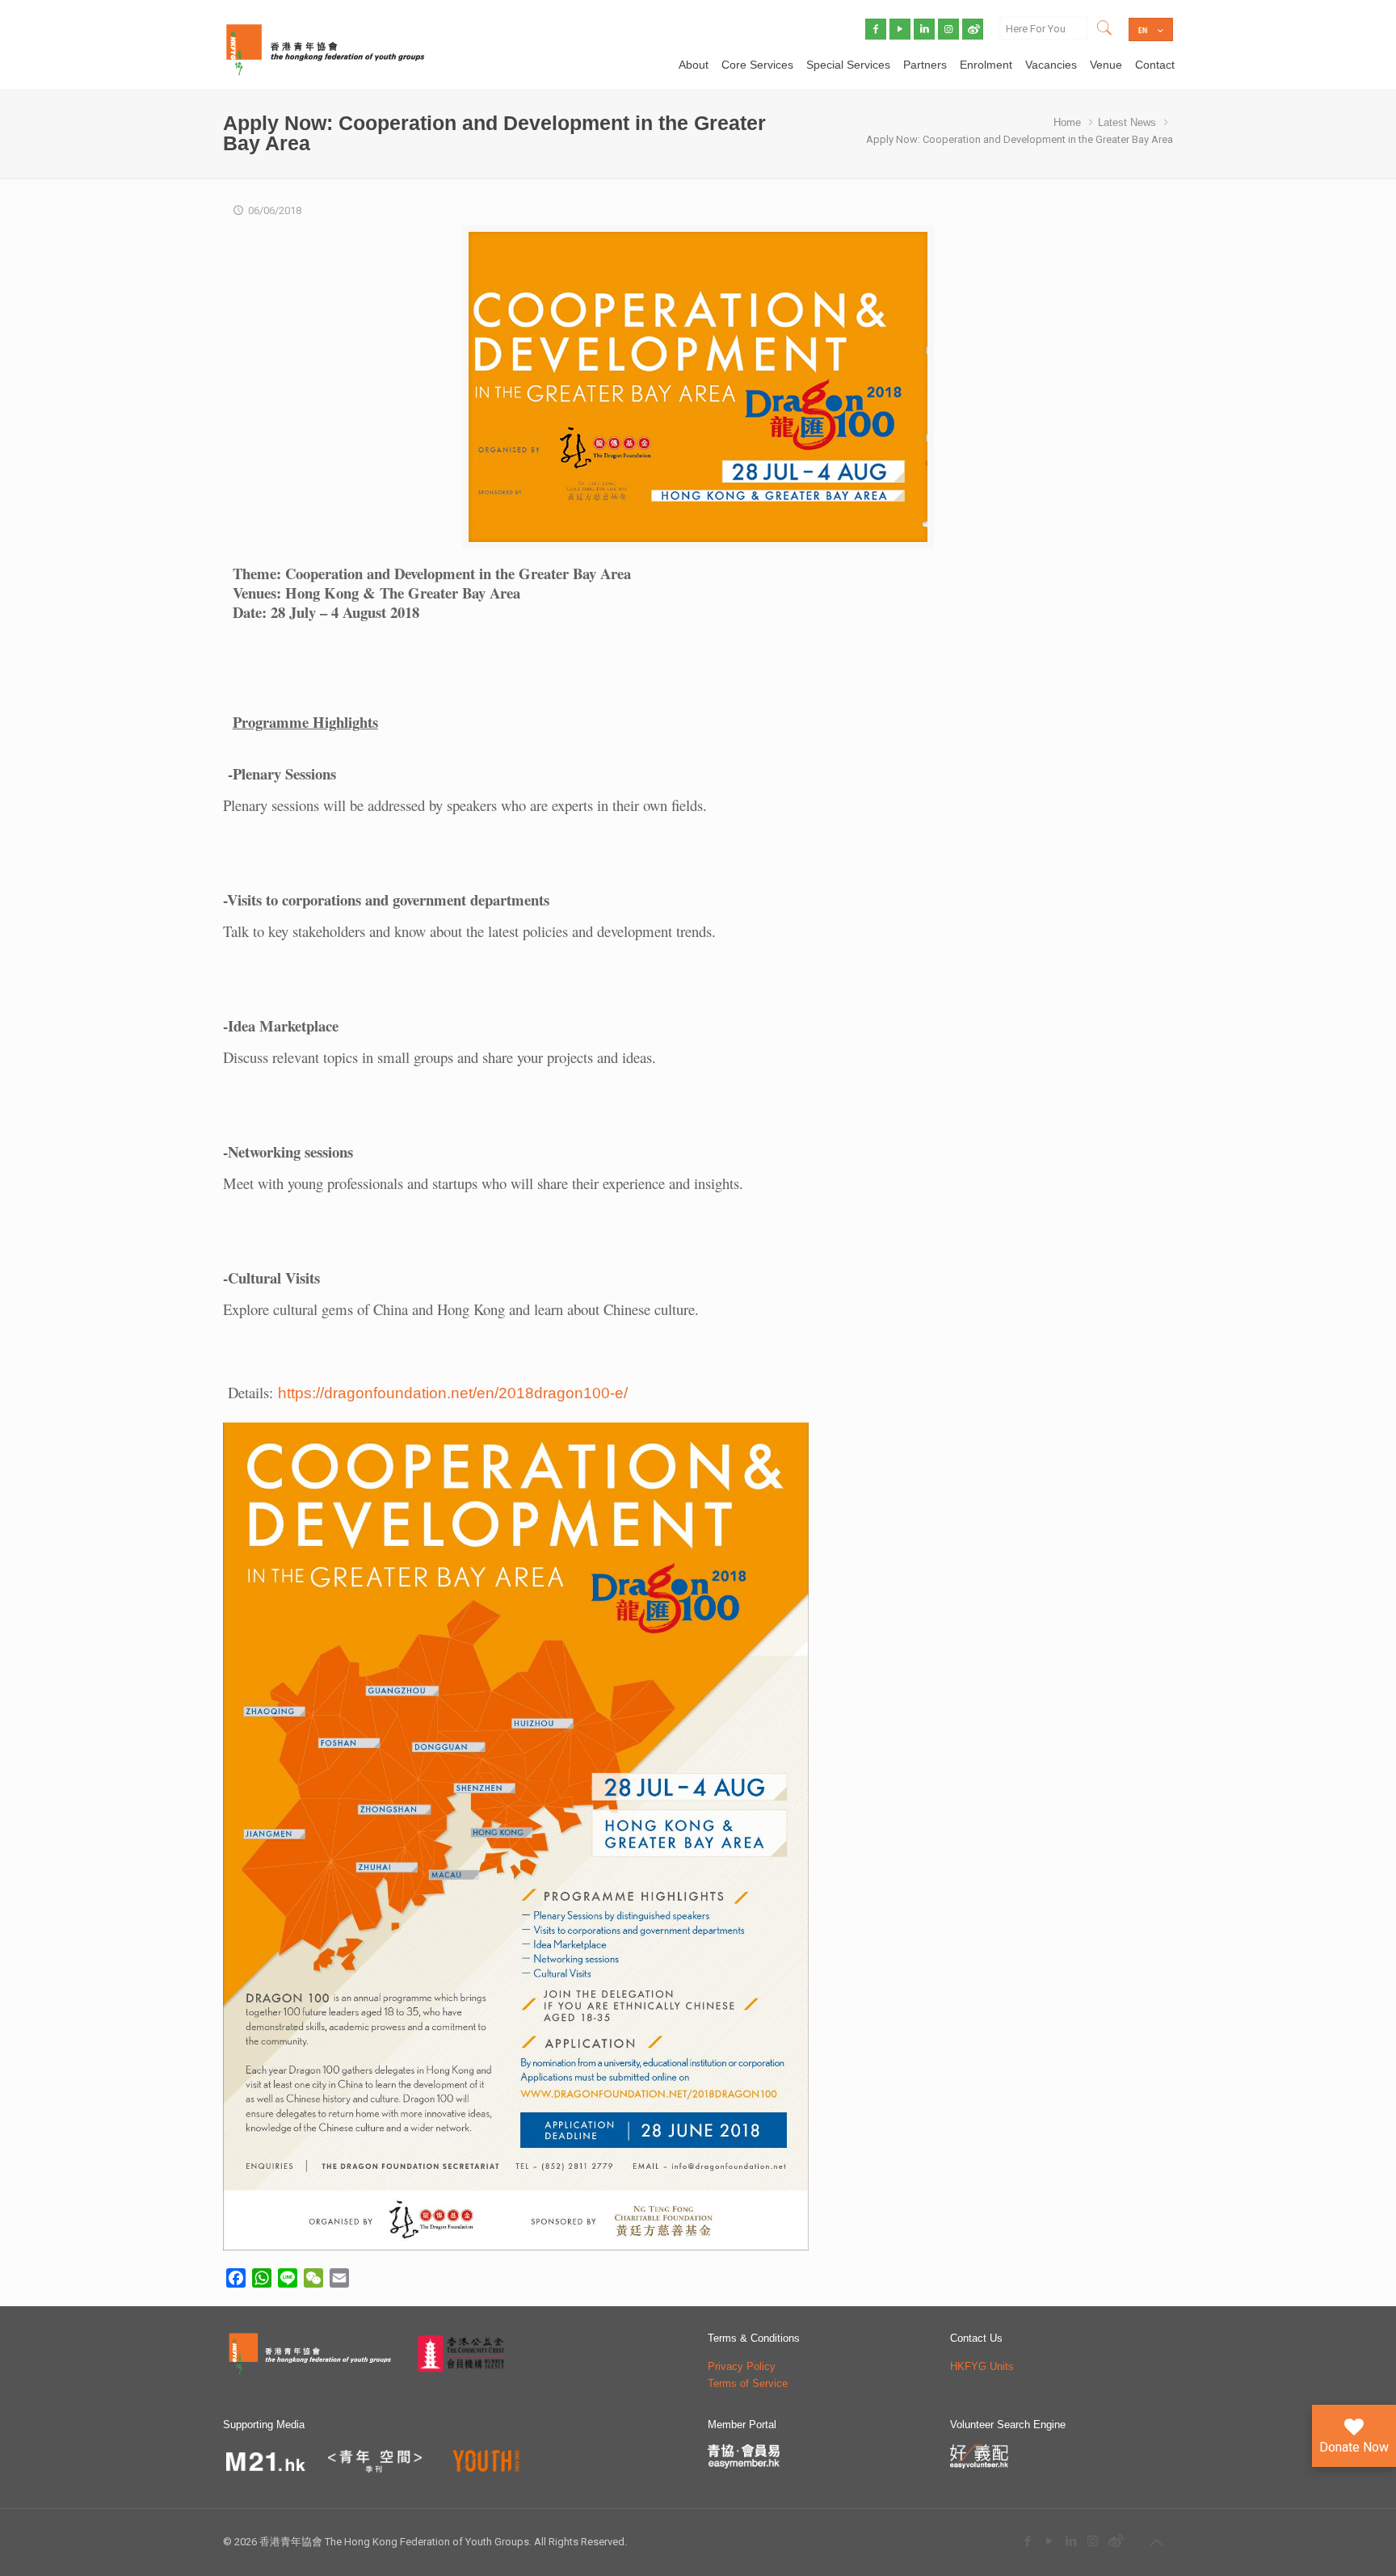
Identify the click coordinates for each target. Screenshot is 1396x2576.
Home (1067, 122)
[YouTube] (1049, 2541)
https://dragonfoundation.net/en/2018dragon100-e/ (453, 1393)
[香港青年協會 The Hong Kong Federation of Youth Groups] (325, 48)
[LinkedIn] (1071, 2541)
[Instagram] (1093, 2541)
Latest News (1127, 122)
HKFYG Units (982, 2366)
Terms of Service (748, 2383)
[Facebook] (1027, 2541)
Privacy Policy (742, 2366)
